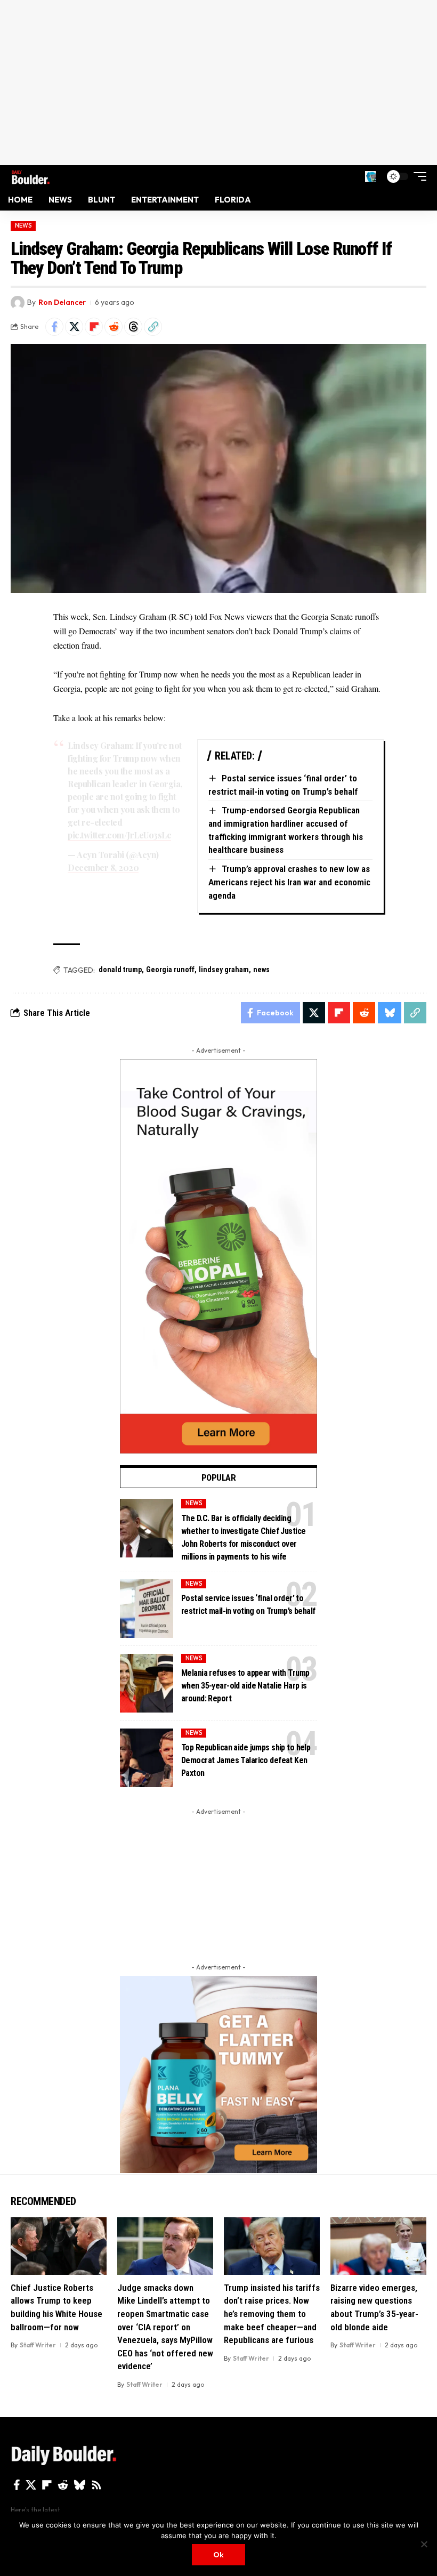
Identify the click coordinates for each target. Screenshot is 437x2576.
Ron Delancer (62, 302)
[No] (424, 2544)
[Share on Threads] (133, 327)
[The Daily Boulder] (31, 176)
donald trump (120, 970)
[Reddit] (63, 2485)
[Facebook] (17, 2485)
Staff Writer (38, 2345)
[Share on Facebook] (54, 327)
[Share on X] (74, 327)
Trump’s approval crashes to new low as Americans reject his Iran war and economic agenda (289, 882)
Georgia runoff (170, 970)
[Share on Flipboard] (94, 327)
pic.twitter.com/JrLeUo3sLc (119, 835)
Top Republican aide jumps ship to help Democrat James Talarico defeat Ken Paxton (246, 1760)
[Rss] (96, 2485)
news (261, 970)
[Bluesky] (80, 2485)
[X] (31, 2485)
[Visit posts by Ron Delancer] (18, 303)
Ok (218, 2555)
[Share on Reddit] (114, 327)
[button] (370, 176)
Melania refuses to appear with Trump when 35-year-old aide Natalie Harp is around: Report (245, 1686)
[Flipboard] (47, 2485)
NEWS (23, 225)
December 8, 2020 (103, 867)
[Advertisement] (218, 83)
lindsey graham (224, 970)
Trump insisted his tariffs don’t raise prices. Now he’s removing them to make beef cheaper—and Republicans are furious (272, 2314)
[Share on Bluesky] (390, 1013)
